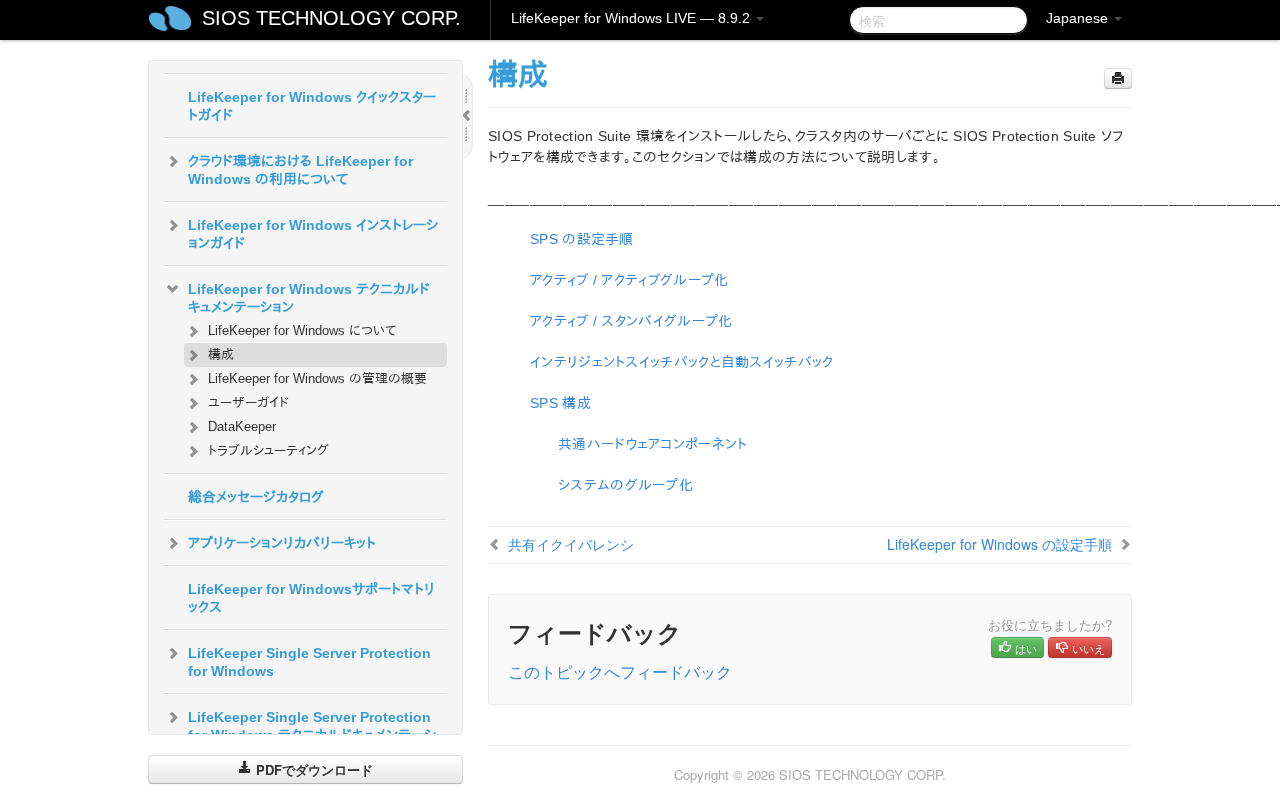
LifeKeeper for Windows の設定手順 (999, 544)
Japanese (1079, 18)
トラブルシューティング (268, 450)
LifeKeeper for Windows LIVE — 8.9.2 (632, 18)
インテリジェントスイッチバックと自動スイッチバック (682, 362)
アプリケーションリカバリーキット (282, 543)
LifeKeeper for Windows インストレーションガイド (313, 234)
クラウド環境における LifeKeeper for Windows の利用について (300, 170)
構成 (221, 354)
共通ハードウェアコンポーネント (653, 444)
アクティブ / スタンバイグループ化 (631, 321)
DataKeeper (242, 426)
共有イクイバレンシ (571, 544)
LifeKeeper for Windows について (302, 330)
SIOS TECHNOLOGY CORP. (331, 18)
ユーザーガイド (248, 402)
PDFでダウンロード (312, 769)
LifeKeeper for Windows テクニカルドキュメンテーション (309, 298)
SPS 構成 (560, 403)
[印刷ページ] (1118, 78)
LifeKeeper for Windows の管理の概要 (317, 378)
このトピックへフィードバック (620, 671)
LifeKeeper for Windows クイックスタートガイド (312, 106)
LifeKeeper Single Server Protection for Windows (309, 662)
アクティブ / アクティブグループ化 (629, 280)
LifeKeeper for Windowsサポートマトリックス (311, 598)
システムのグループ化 (625, 485)
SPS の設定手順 (582, 239)
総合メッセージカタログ (256, 497)
